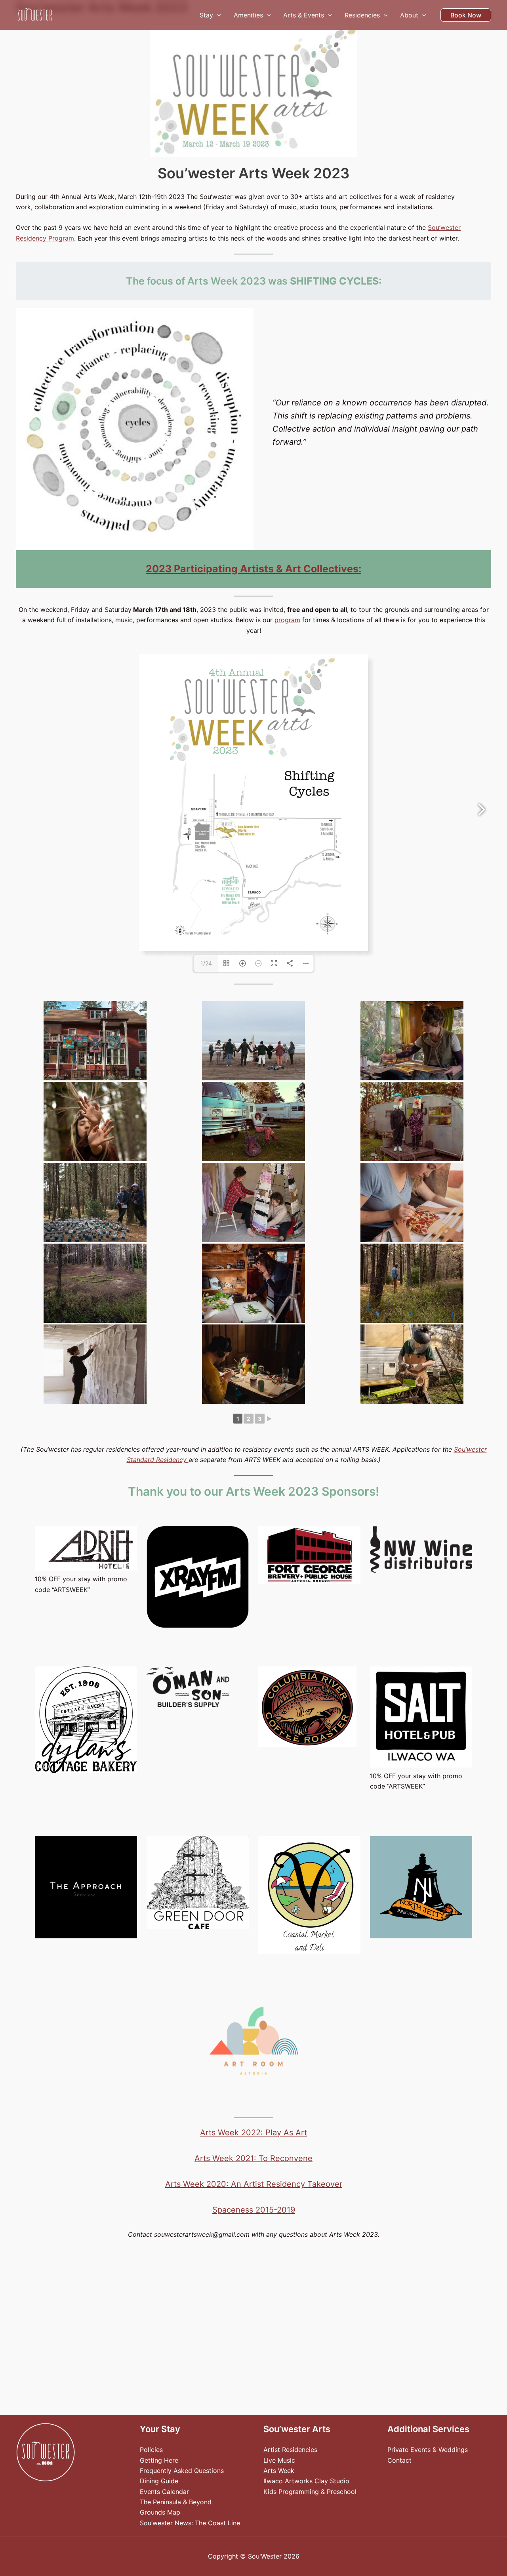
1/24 (206, 963)
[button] (217, 15)
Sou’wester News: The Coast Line (190, 2523)
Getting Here (159, 2460)
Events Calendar (164, 2492)
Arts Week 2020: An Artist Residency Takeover (254, 2184)
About (409, 15)
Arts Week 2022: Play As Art (253, 2133)
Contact (399, 2460)
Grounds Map (160, 2512)
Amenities (248, 15)
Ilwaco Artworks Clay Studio (306, 2481)
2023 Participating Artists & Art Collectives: (253, 569)
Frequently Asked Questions (182, 2471)
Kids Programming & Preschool (310, 2492)
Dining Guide (159, 2481)
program (287, 620)
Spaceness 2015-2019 (254, 2210)
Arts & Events (304, 15)
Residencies (362, 15)
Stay (206, 15)
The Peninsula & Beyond (176, 2502)
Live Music (279, 2460)
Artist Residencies (290, 2450)
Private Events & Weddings (428, 2450)
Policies (151, 2450)
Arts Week (279, 2471)
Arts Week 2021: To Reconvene (253, 2158)
